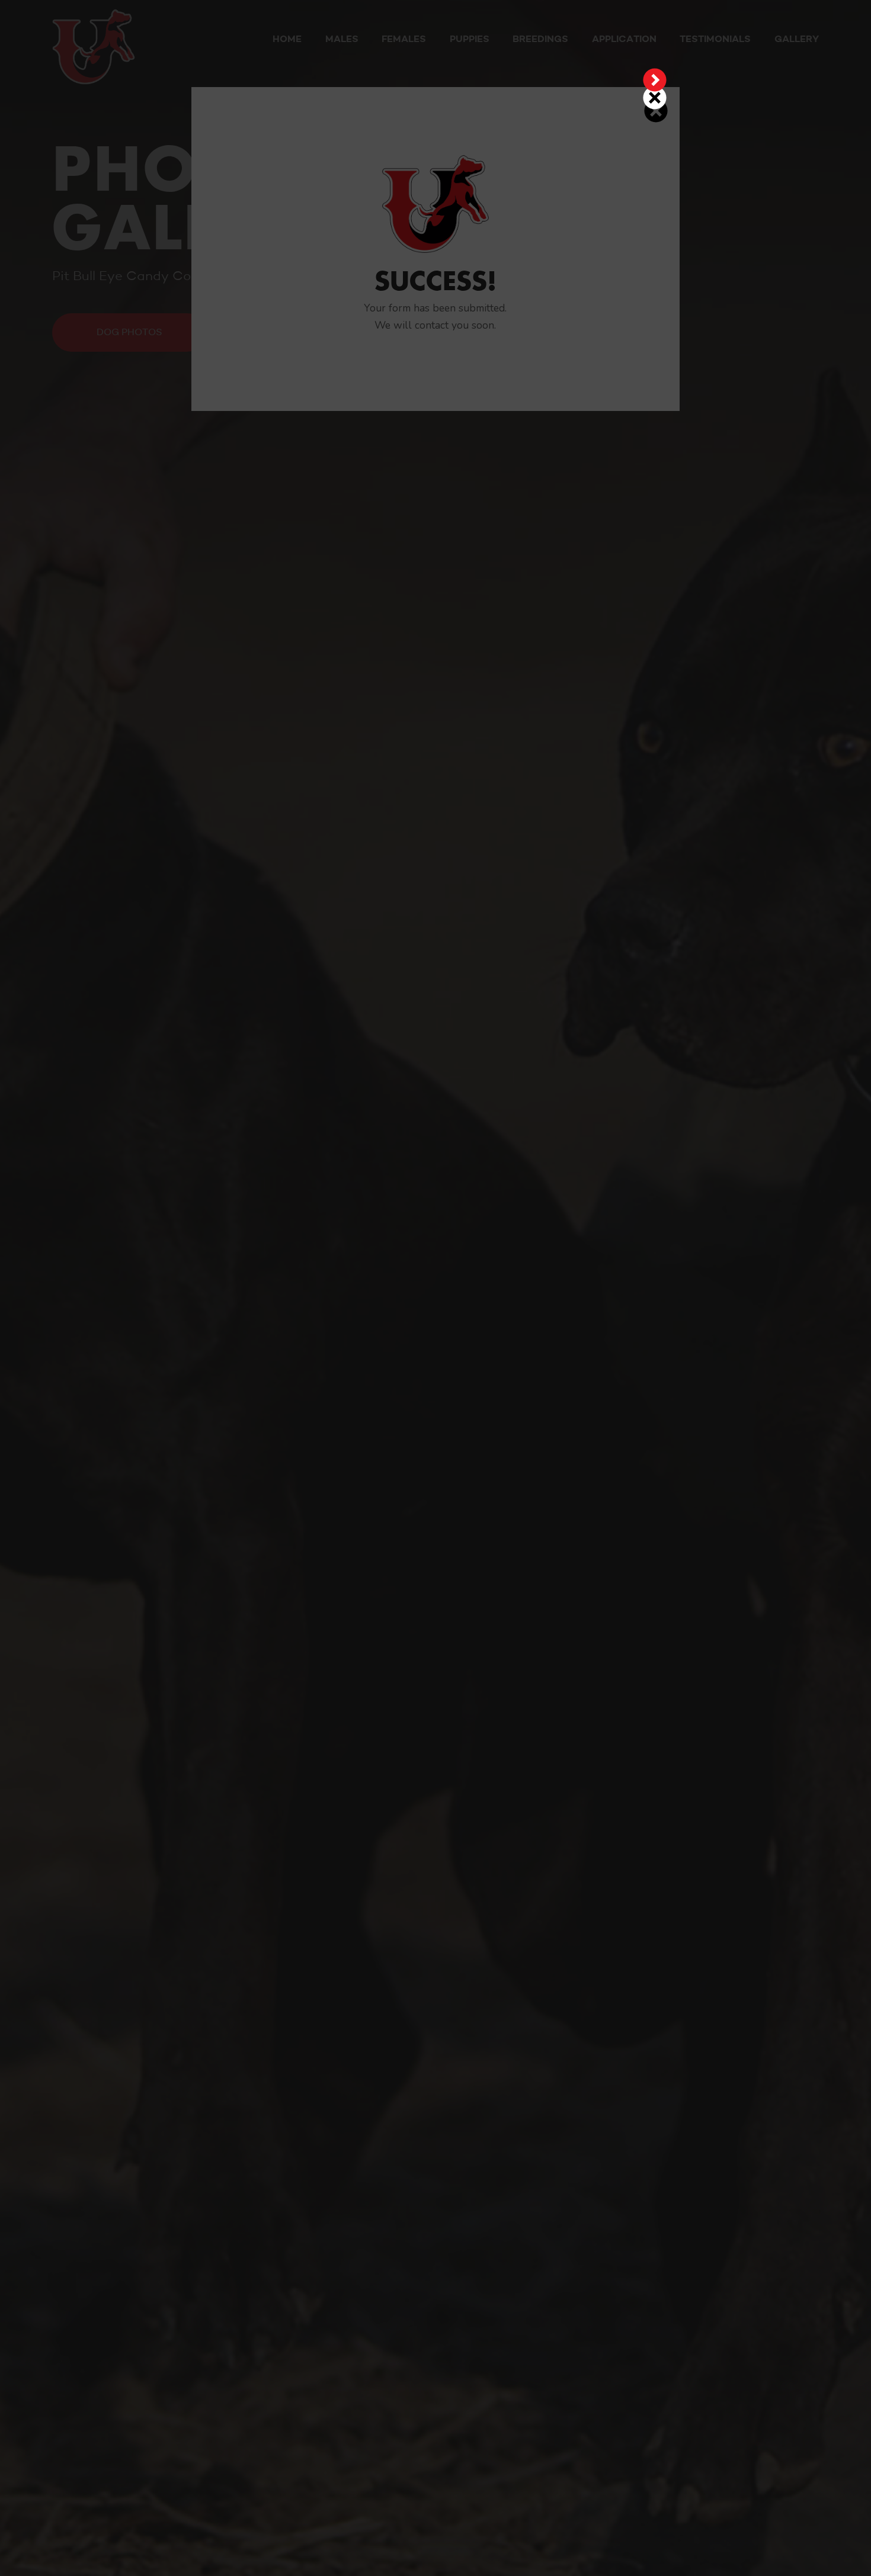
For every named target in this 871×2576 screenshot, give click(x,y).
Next (655, 80)
